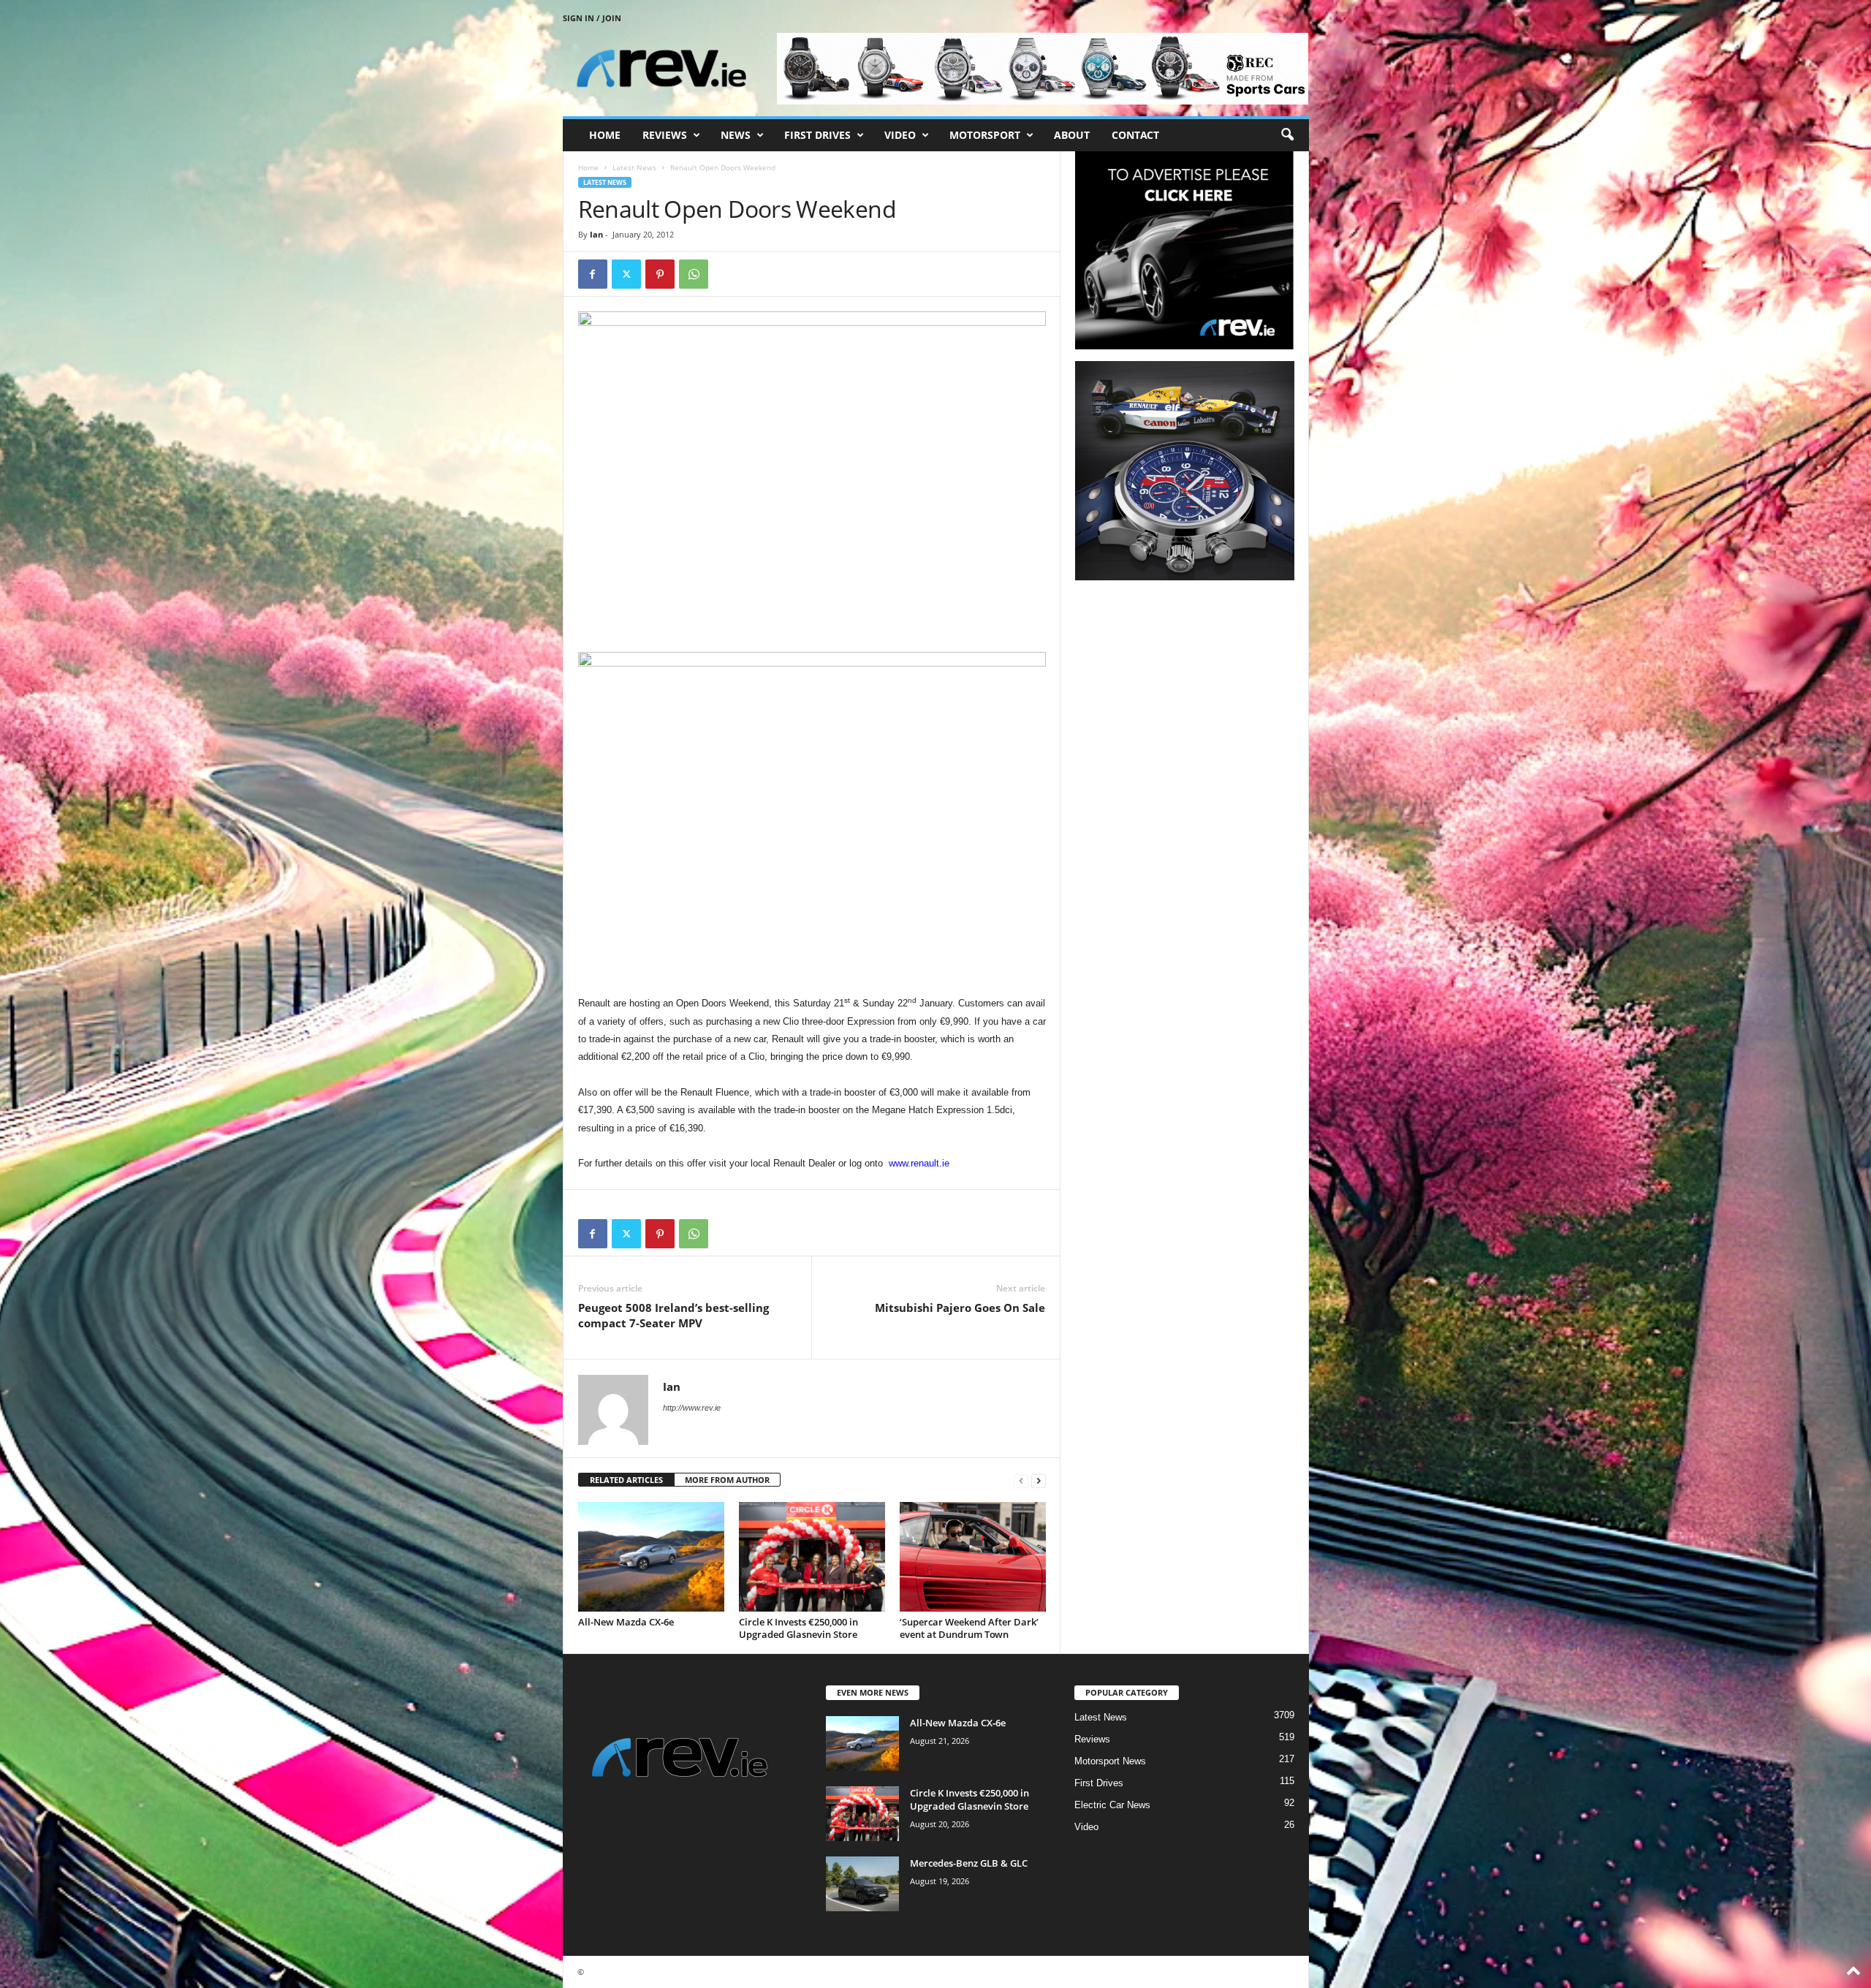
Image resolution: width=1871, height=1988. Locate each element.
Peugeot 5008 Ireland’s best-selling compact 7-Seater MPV (673, 1315)
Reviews (665, 135)
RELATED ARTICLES (626, 1480)
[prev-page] (1021, 1480)
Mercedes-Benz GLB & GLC (969, 1863)
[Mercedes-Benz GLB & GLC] (862, 1884)
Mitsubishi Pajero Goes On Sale (960, 1308)
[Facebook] (593, 274)
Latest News (634, 167)
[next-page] (1039, 1480)
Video (900, 135)
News (736, 135)
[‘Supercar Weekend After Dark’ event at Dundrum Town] (973, 1557)
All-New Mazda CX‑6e (626, 1622)
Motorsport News (1110, 1761)
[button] (1287, 135)
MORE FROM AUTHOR (727, 1480)
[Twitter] (626, 274)
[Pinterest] (660, 274)
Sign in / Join (592, 18)
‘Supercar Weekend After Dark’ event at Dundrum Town (969, 1628)
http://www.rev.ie (692, 1408)
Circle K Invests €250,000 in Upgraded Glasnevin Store (798, 1628)
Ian (596, 234)
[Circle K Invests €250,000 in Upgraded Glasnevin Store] (812, 1557)
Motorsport (985, 135)
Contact (1135, 135)
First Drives (817, 135)
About (1072, 135)
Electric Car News (1112, 1805)
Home (605, 135)
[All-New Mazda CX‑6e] (651, 1557)
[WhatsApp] (694, 274)
